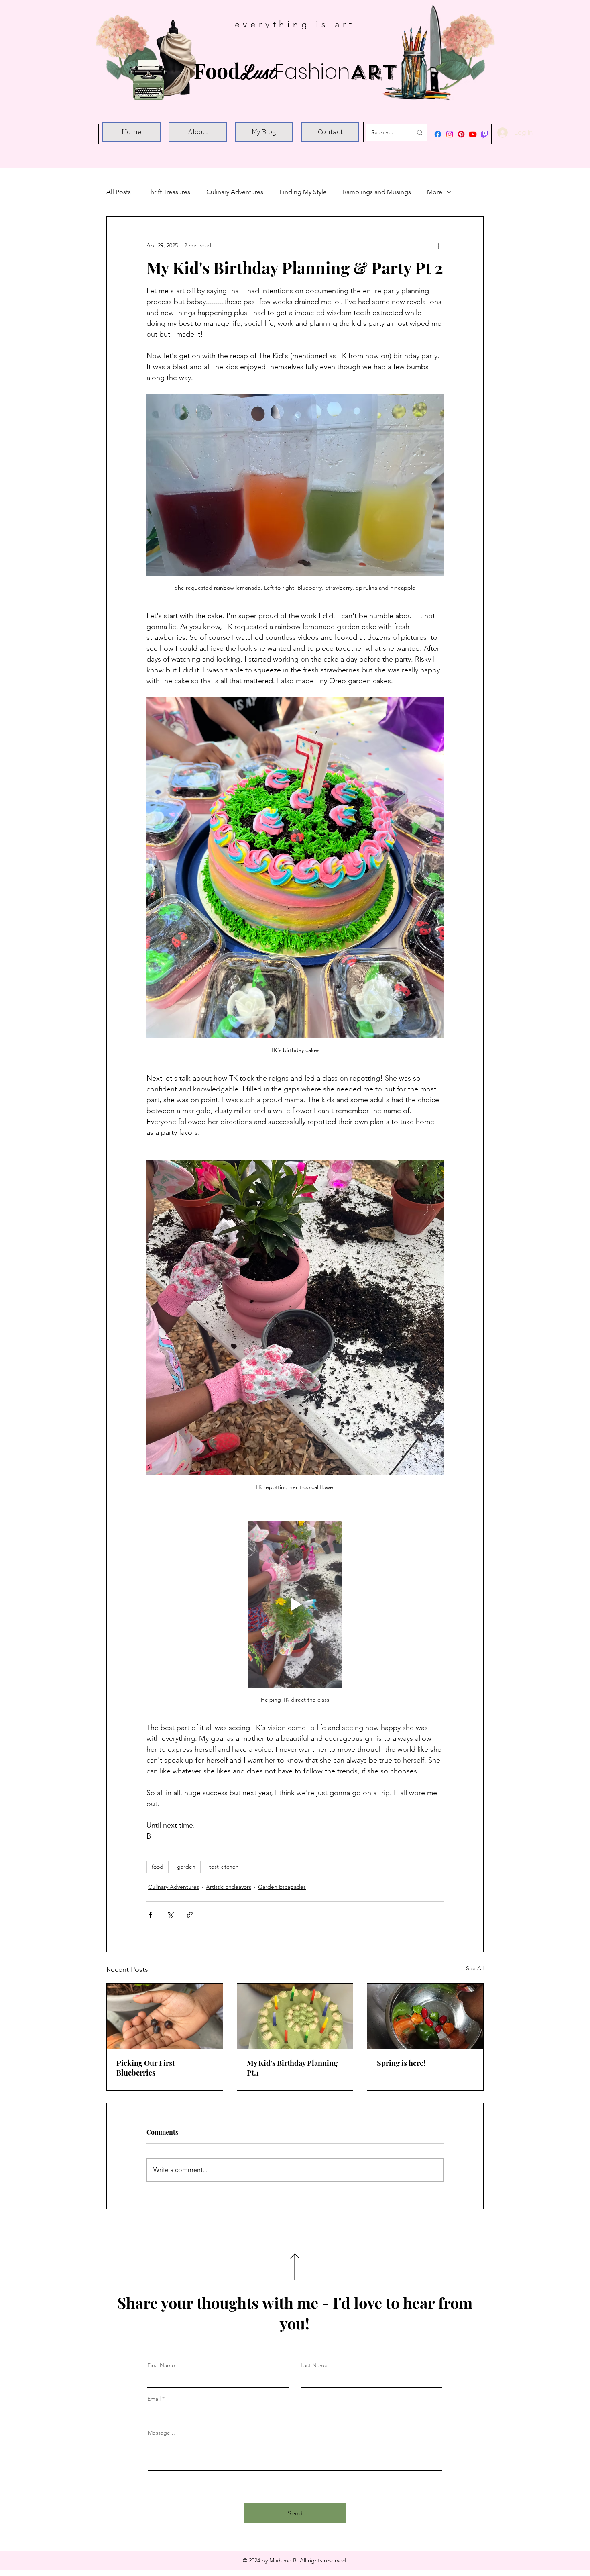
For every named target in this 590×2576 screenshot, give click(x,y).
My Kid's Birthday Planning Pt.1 (292, 2068)
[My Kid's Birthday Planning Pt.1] (295, 2016)
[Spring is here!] (425, 2016)
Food (295, 70)
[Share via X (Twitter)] (170, 1915)
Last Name (314, 2365)
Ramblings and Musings (377, 192)
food (158, 1867)
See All (475, 1968)
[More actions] (439, 245)
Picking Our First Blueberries (145, 2068)
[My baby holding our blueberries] (165, 2016)
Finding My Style (303, 192)
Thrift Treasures (169, 192)
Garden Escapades (282, 1887)
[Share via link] (190, 1915)
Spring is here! (401, 2063)
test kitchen (224, 1867)
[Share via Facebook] (150, 1915)
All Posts (119, 192)
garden (186, 1867)
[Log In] (503, 133)
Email (154, 2399)
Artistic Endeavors (229, 1887)
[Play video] (295, 1604)
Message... (161, 2433)
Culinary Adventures (235, 192)
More (435, 192)
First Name (161, 2365)
